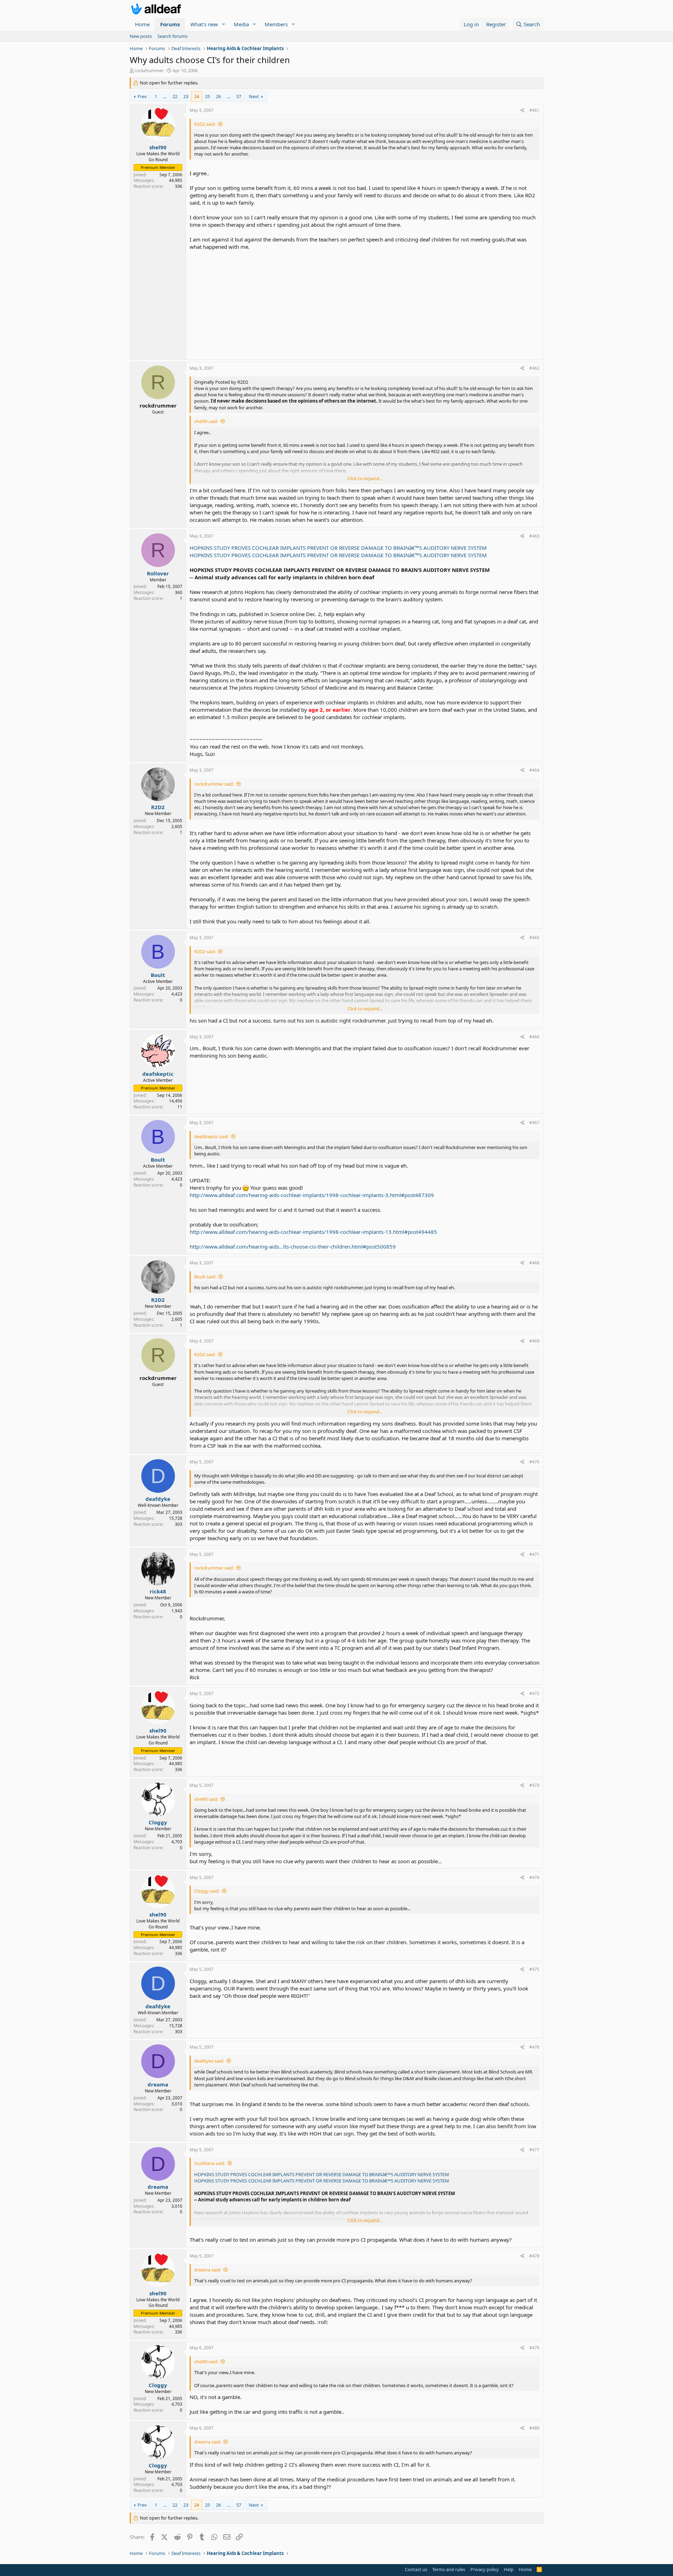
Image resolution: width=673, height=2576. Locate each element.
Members (276, 24)
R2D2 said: (205, 124)
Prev (142, 96)
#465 (534, 938)
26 (218, 96)
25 (208, 96)
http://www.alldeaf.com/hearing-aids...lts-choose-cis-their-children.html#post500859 (293, 1246)
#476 (534, 2047)
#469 (534, 1341)
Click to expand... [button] (365, 478)
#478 (534, 2256)
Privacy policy (485, 2569)
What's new (204, 24)
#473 (534, 1785)
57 (239, 96)
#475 (534, 1969)
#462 (534, 368)
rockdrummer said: (214, 784)
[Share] (522, 111)
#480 (534, 2428)
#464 (534, 770)
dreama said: (208, 2270)
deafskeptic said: (211, 1136)
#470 (534, 1462)
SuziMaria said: (210, 2163)
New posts (141, 36)
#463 (534, 536)
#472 (534, 1693)
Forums (170, 24)
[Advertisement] (365, 303)
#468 (534, 1263)
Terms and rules (449, 2569)
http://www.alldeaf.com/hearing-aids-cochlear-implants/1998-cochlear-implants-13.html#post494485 (313, 1232)
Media (241, 24)
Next (254, 96)
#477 (534, 2150)
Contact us (416, 2569)
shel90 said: (206, 421)
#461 (534, 110)
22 (175, 96)
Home (142, 24)
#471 (534, 1554)
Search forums (172, 36)
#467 (534, 1123)
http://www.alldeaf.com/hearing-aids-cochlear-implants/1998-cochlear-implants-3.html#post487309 (312, 1195)
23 (186, 96)
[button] (224, 24)
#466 (534, 1037)
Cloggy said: (207, 1891)
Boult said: (205, 1277)
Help (509, 2569)
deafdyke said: (209, 2061)
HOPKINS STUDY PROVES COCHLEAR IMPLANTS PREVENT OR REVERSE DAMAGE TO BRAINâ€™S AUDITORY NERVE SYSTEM (338, 548)
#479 (534, 2348)
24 (197, 96)
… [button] (165, 96)
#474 (534, 1877)
